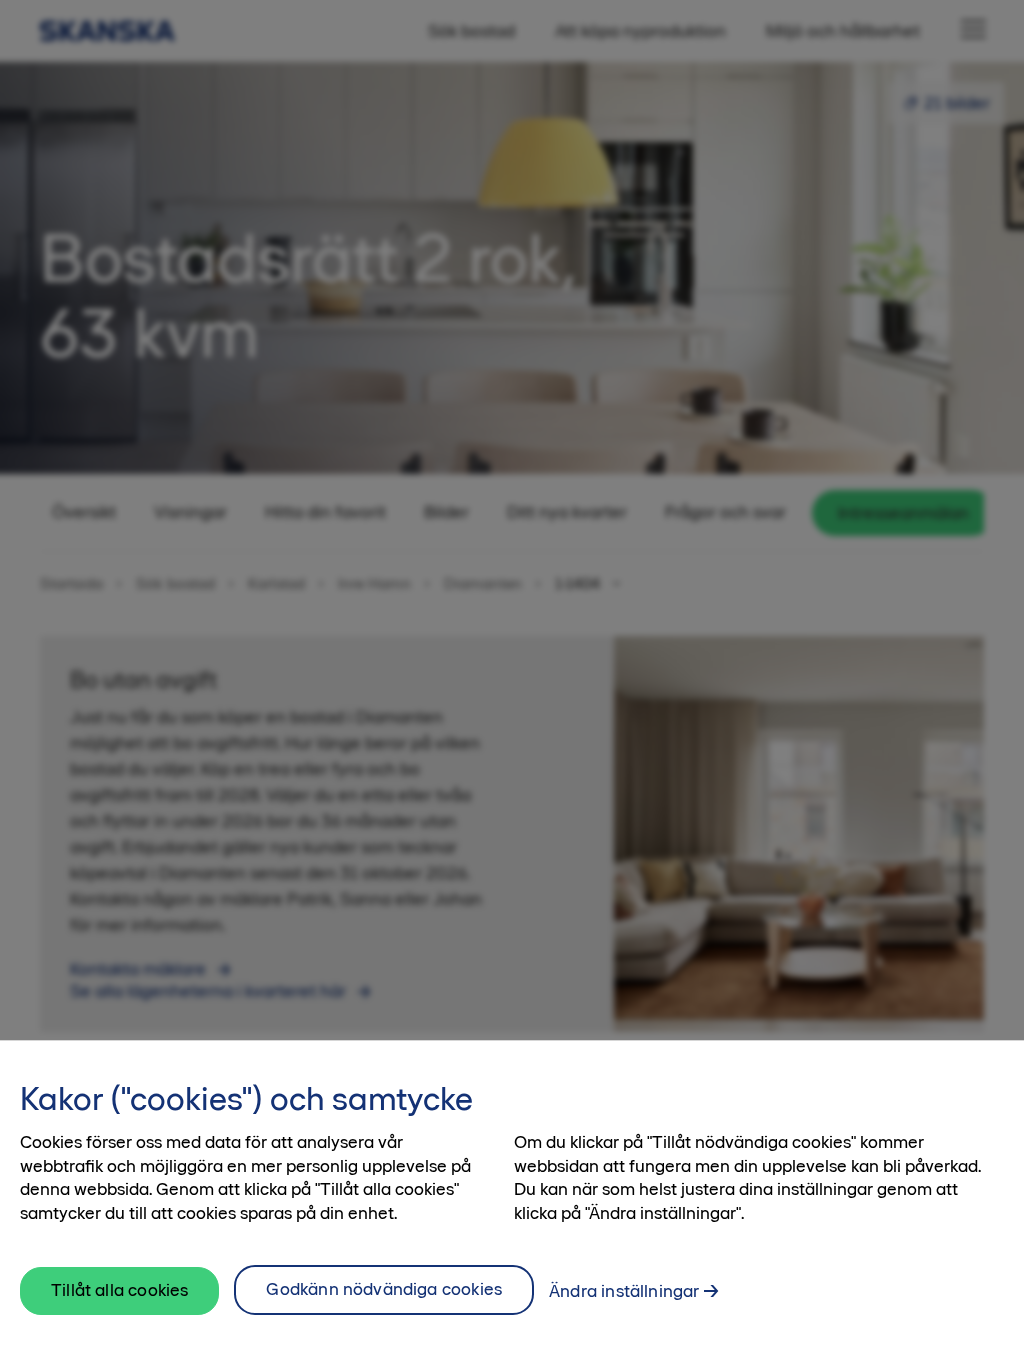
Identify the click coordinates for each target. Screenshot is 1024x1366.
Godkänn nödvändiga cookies (384, 1289)
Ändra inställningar (624, 1291)
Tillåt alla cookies (119, 1290)
